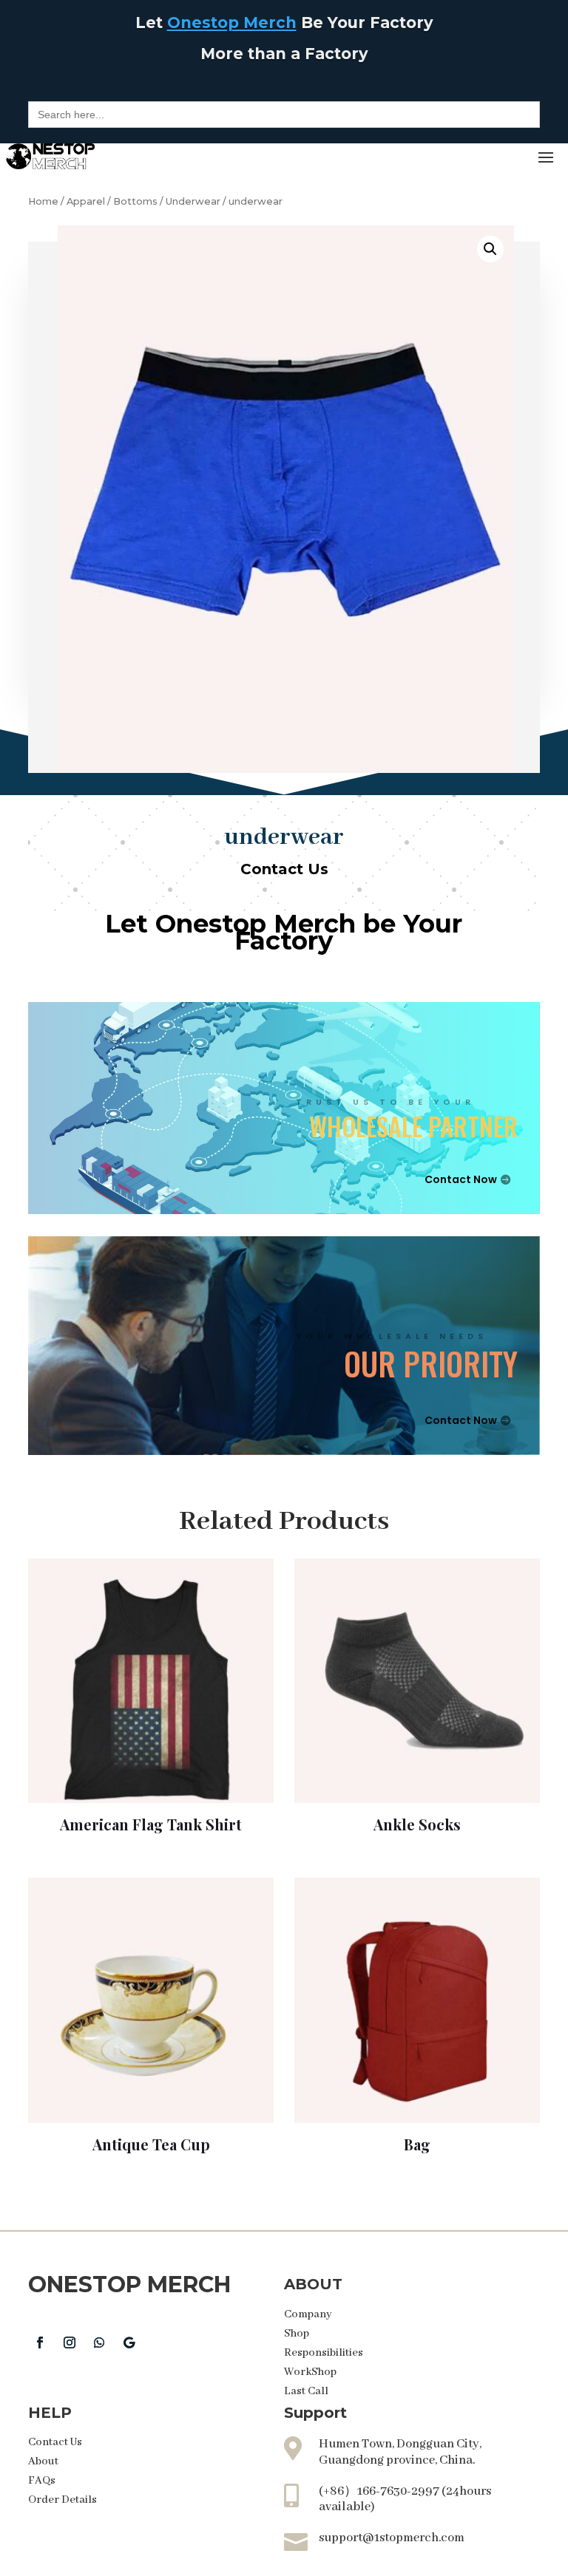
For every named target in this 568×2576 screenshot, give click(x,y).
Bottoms (135, 201)
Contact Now (461, 1179)
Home (43, 201)
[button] (490, 249)
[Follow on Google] (129, 2342)
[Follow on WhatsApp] (99, 2342)
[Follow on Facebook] (40, 2342)
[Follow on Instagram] (70, 2342)
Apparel (86, 201)
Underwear (193, 201)
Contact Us (284, 869)
